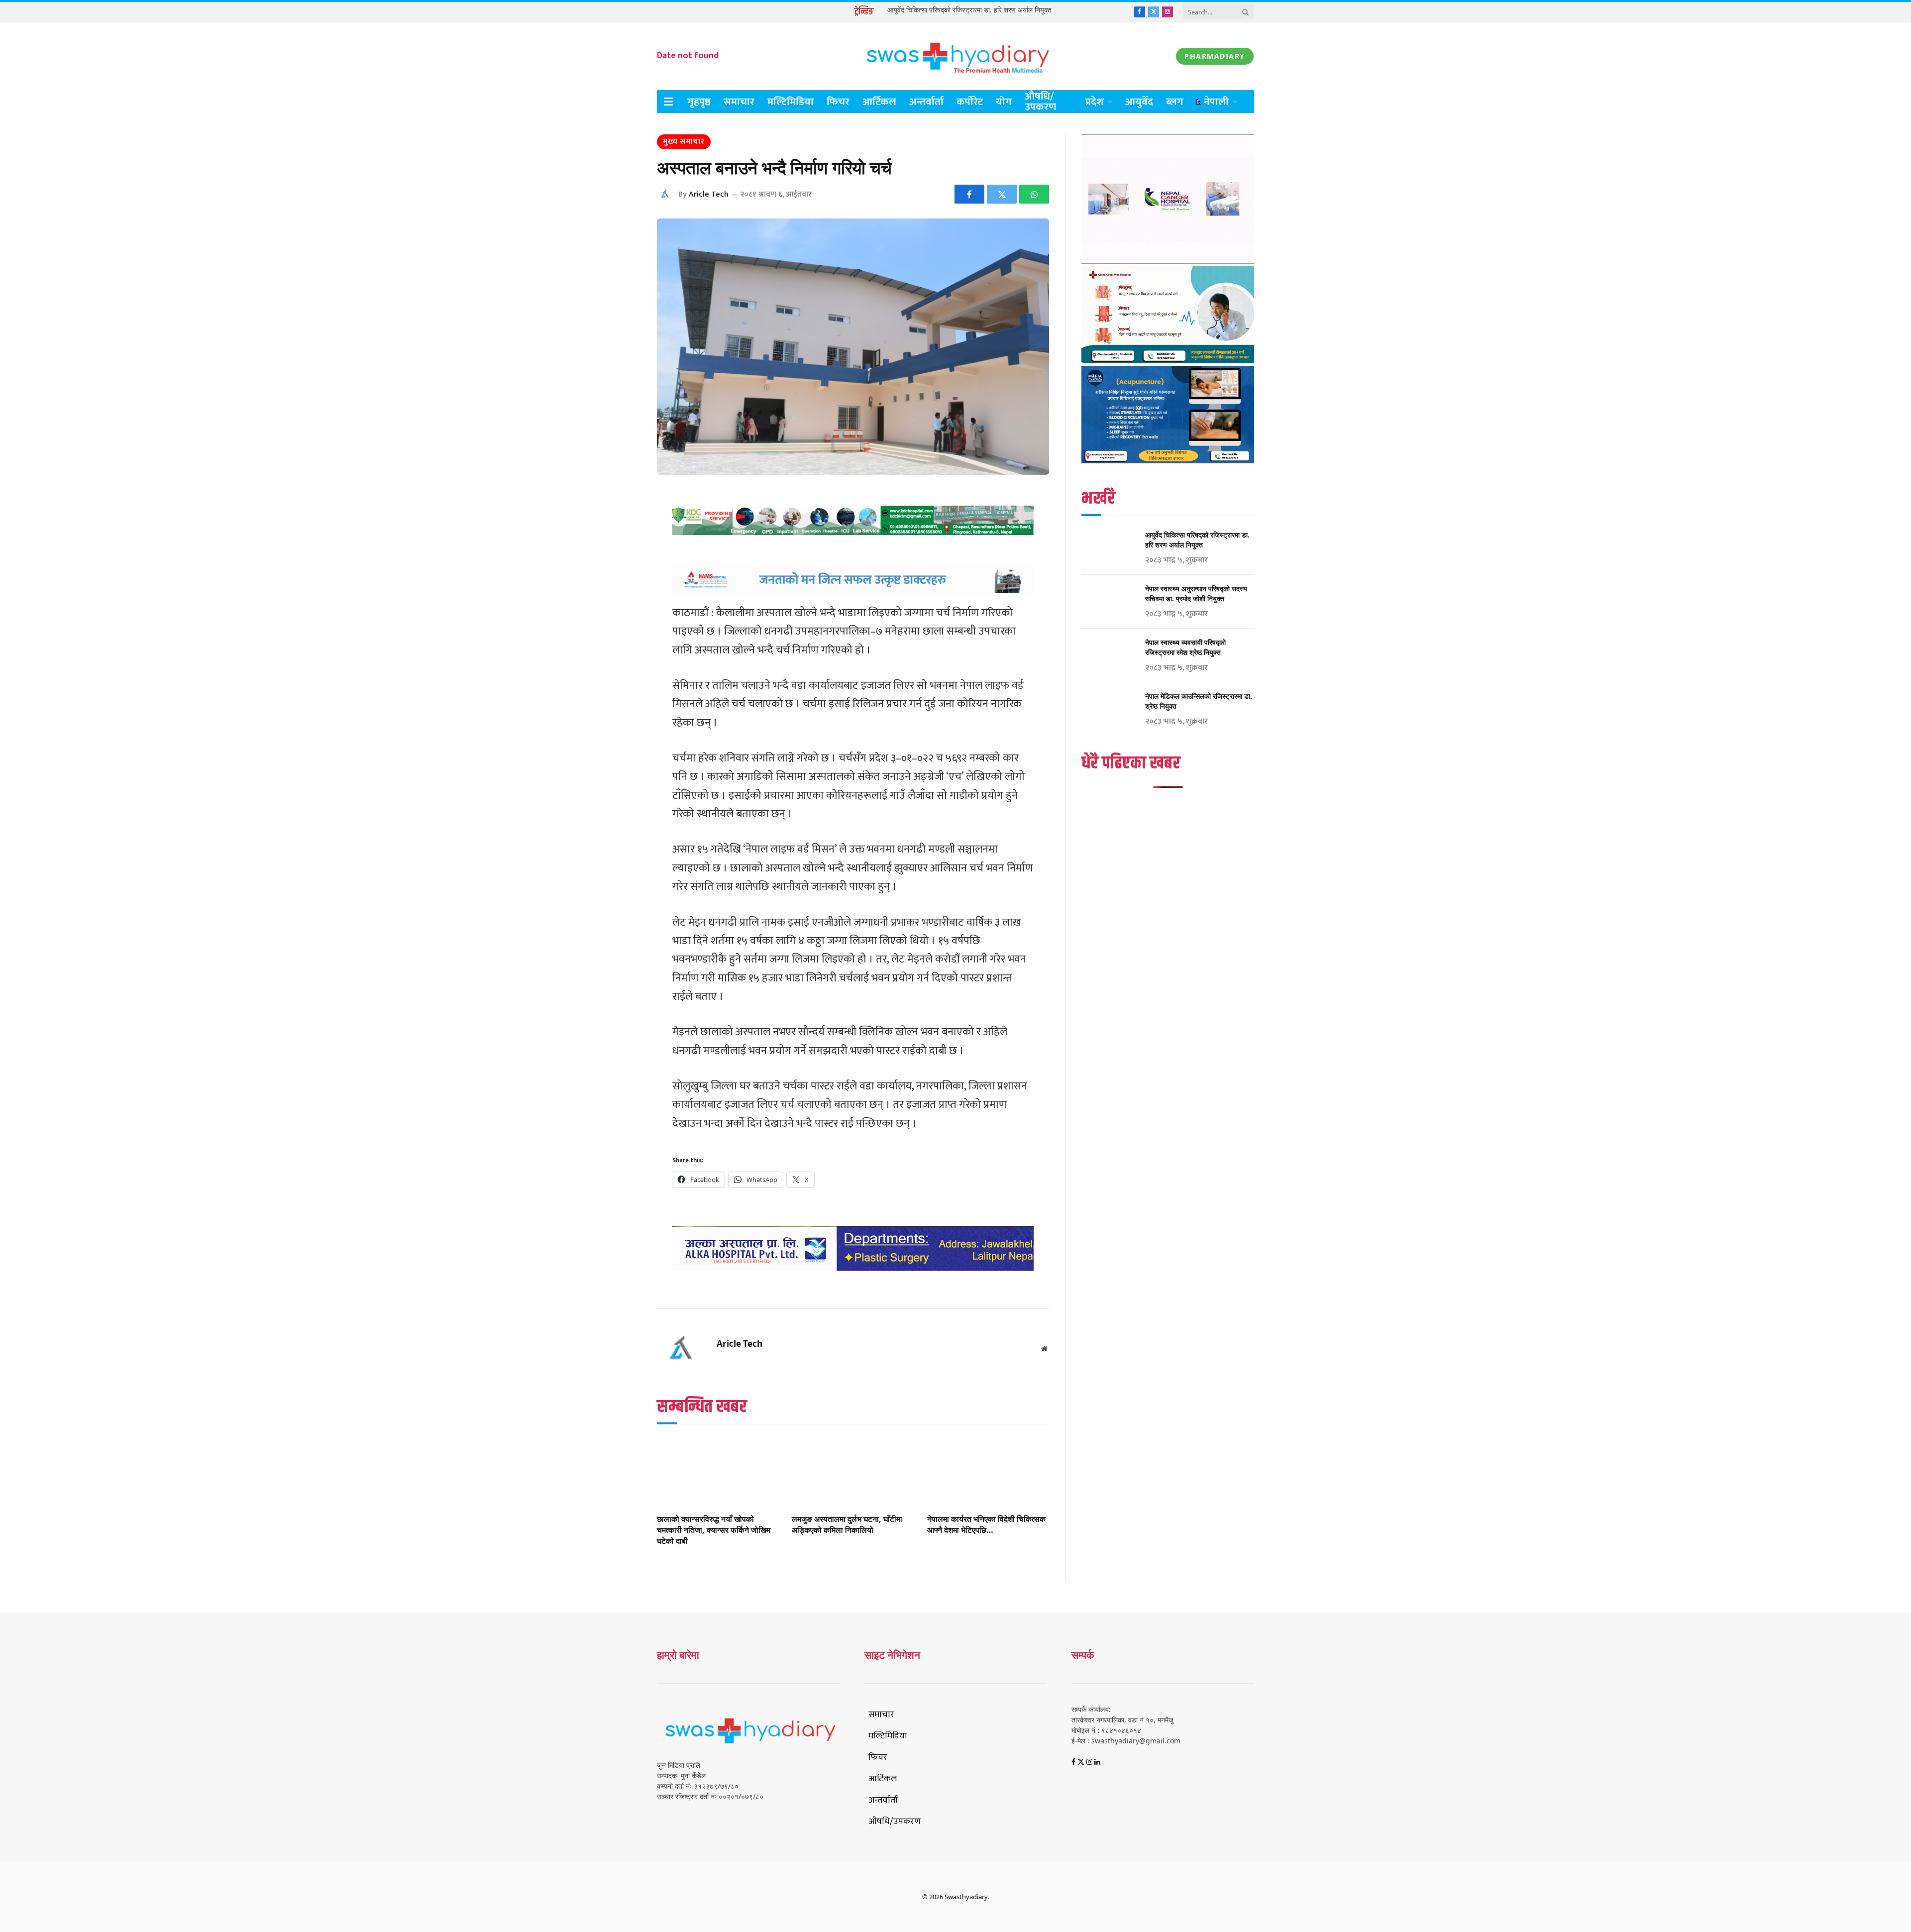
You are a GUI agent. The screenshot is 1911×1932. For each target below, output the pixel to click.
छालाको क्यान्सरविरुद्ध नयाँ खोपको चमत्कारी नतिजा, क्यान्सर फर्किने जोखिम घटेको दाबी (714, 1530)
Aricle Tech (709, 194)
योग (1004, 102)
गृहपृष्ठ (699, 102)
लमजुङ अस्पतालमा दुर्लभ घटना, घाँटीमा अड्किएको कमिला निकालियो (847, 1525)
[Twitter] (622, 549)
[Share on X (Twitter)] (1002, 194)
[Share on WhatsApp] (1034, 194)
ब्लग (1175, 102)
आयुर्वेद (1139, 102)
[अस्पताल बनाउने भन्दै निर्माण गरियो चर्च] (853, 347)
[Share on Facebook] (969, 194)
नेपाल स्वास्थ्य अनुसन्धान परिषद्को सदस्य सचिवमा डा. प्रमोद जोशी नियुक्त (1196, 593)
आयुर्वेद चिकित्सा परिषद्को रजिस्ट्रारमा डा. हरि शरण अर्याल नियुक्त (969, 10)
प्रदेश (1095, 102)
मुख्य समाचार (684, 142)
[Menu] (669, 102)
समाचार (739, 102)
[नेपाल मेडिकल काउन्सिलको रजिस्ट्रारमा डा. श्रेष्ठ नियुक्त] (1109, 709)
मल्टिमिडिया (791, 102)
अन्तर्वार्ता (926, 102)
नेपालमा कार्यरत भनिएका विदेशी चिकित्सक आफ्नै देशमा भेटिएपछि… (986, 1525)
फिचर (838, 102)
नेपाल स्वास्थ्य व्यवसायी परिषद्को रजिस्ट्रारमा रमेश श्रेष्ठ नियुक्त (1185, 647)
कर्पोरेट (970, 102)
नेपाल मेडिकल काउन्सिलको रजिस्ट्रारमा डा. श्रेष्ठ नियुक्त (1199, 701)
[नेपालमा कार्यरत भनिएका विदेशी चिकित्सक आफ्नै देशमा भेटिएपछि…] (988, 1472)
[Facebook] (622, 524)
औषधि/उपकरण (1040, 102)
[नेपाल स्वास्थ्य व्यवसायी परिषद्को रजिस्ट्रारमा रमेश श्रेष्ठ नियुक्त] (1109, 655)
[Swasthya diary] (955, 56)
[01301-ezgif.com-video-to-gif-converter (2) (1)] (1168, 261)
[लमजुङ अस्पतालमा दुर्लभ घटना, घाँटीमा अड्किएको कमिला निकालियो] (853, 1472)
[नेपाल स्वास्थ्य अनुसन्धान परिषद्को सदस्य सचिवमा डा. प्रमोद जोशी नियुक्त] (1109, 602)
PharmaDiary (1215, 56)
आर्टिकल (879, 102)
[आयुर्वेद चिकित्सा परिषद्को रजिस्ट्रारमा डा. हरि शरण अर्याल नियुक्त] (1109, 548)
